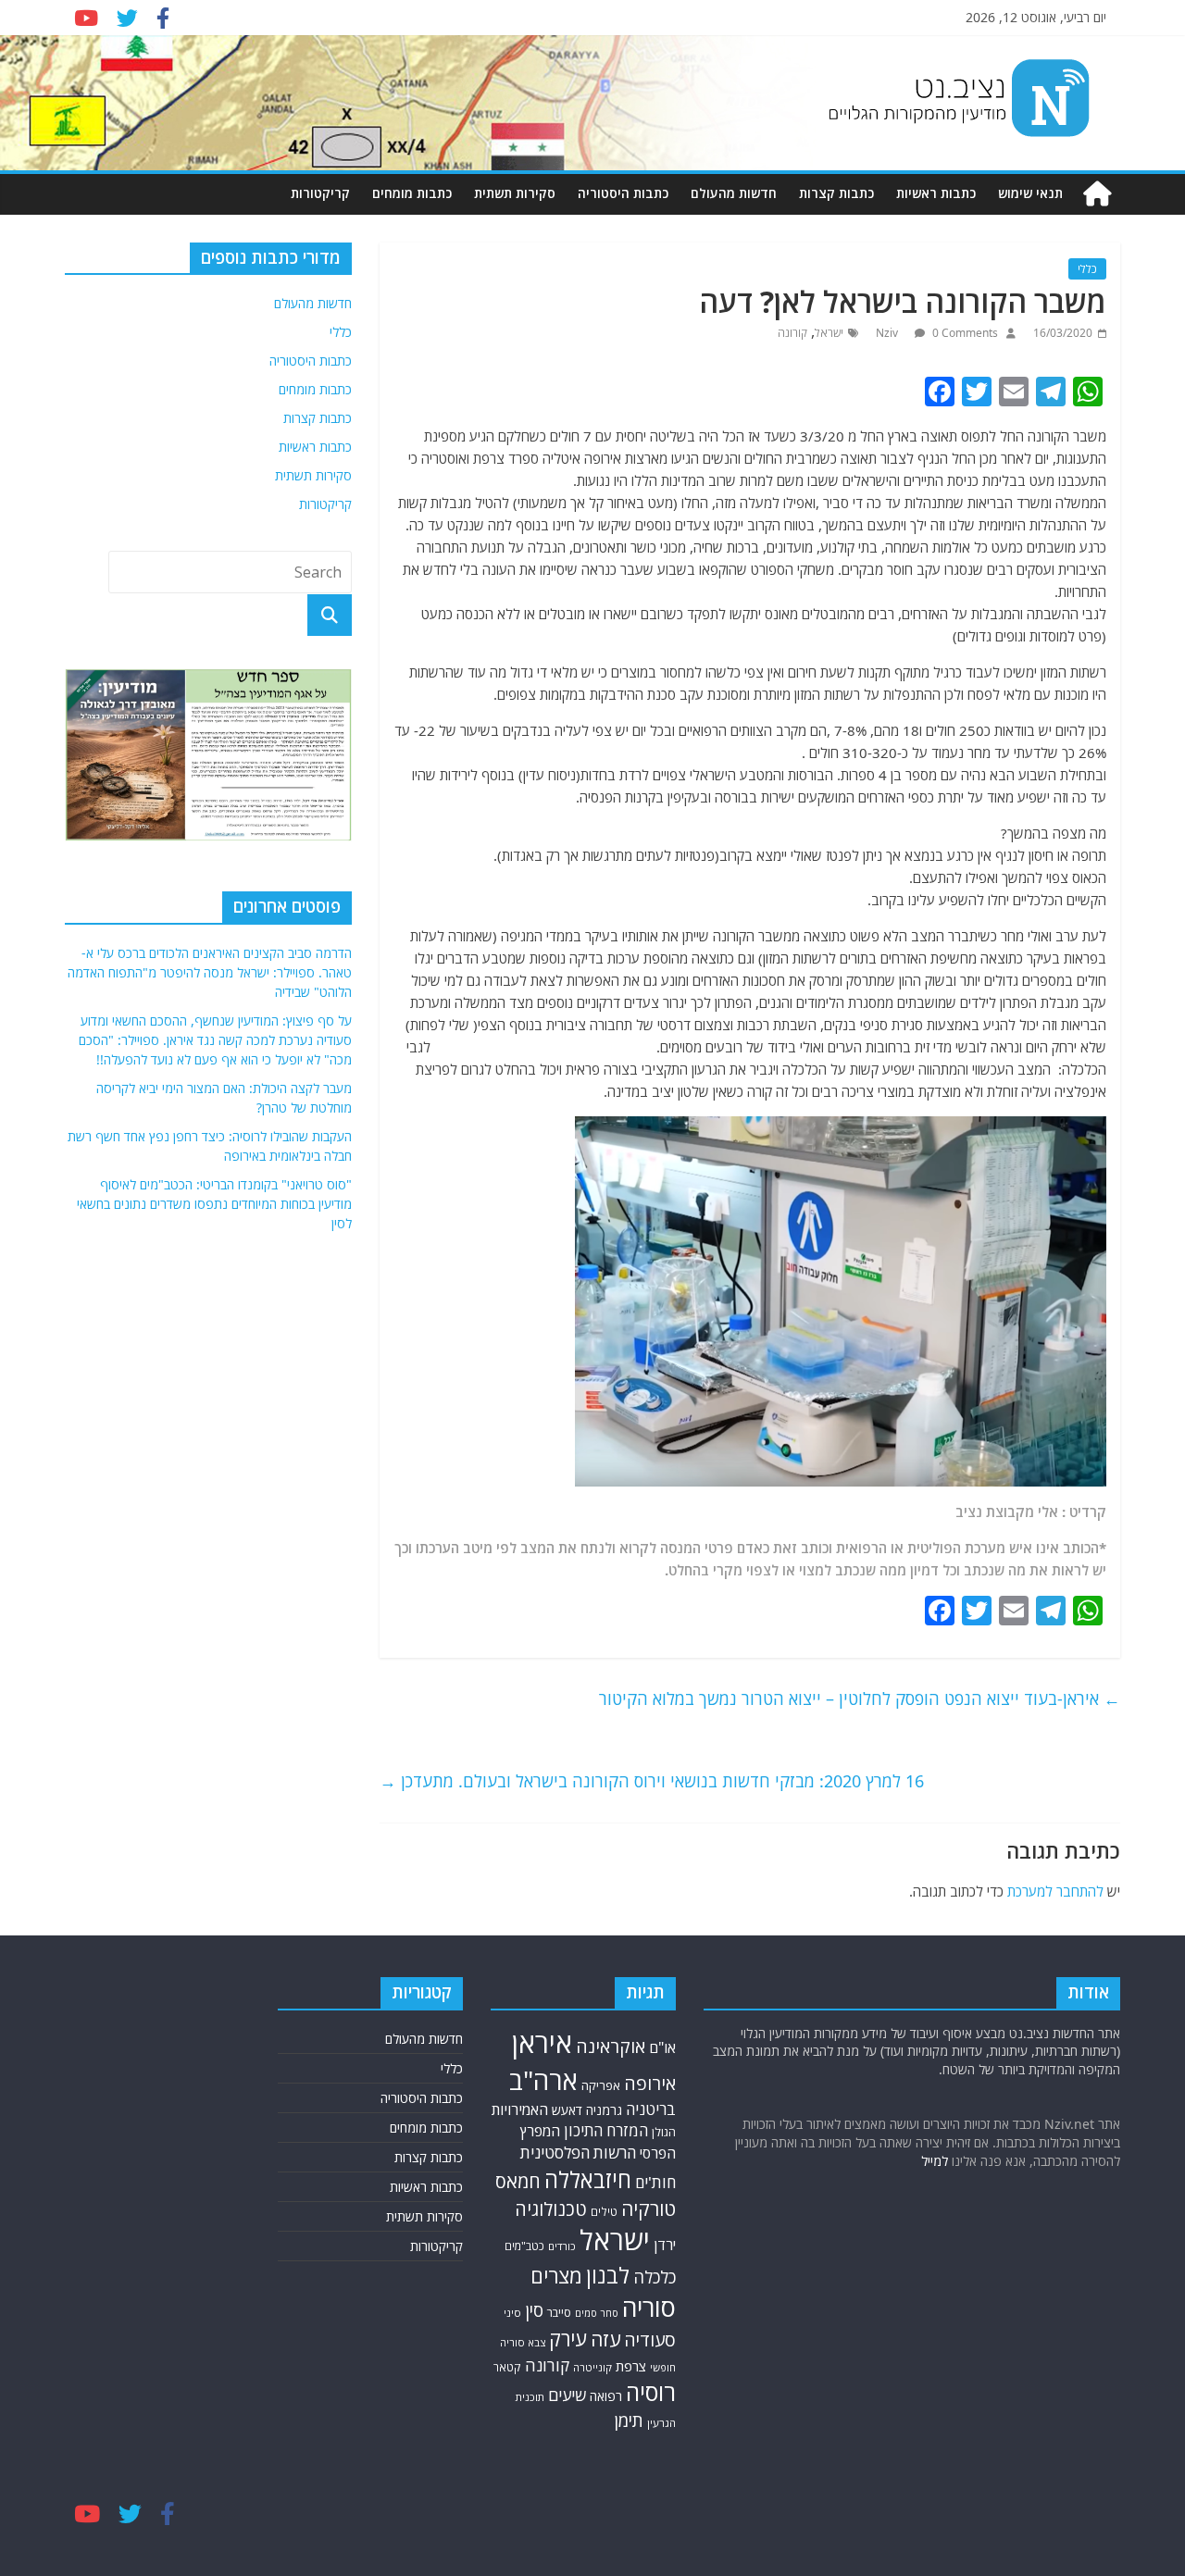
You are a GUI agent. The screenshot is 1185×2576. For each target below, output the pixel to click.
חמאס (518, 2181)
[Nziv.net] (1097, 194)
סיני (512, 2313)
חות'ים (655, 2182)
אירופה (650, 2083)
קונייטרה (592, 2367)
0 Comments (964, 333)
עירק (568, 2339)
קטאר (507, 2367)
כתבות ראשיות (936, 193)
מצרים (556, 2276)
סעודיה (650, 2340)
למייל (935, 2161)
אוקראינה (611, 2046)
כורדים (562, 2246)
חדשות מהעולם (734, 193)
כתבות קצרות (836, 193)
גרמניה (604, 2110)
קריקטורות (320, 193)
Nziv (888, 333)
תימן (629, 2420)
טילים (604, 2212)
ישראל (829, 333)
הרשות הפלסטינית (578, 2153)
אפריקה (601, 2085)
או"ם (662, 2047)
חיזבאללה (588, 2179)
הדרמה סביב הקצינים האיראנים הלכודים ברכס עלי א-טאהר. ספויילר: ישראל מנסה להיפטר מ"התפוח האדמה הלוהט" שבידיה (210, 972)
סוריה (649, 2307)
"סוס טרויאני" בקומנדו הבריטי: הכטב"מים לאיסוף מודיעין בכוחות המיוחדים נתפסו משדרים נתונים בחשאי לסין (214, 1204)
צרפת (631, 2366)
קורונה (792, 333)
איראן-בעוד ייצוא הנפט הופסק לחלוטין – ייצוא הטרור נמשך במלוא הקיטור (860, 1699)
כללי (1087, 269)
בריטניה (651, 2109)
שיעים (567, 2395)
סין (534, 2310)
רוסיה (651, 2392)
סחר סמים (597, 2313)
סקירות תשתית (515, 193)
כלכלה (655, 2277)
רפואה (606, 2396)
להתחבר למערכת (1055, 1891)
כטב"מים (524, 2246)
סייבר (559, 2312)
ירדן (665, 2245)
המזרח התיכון (606, 2130)
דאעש (567, 2110)
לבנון (608, 2275)
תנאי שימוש (1030, 193)
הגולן (664, 2132)
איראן (542, 2043)
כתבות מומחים (412, 193)
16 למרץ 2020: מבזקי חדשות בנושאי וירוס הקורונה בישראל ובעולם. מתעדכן (652, 1781)
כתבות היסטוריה (623, 193)
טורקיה (649, 2209)
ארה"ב (543, 2080)
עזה (605, 2339)
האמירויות (520, 2109)
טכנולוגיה (551, 2209)
